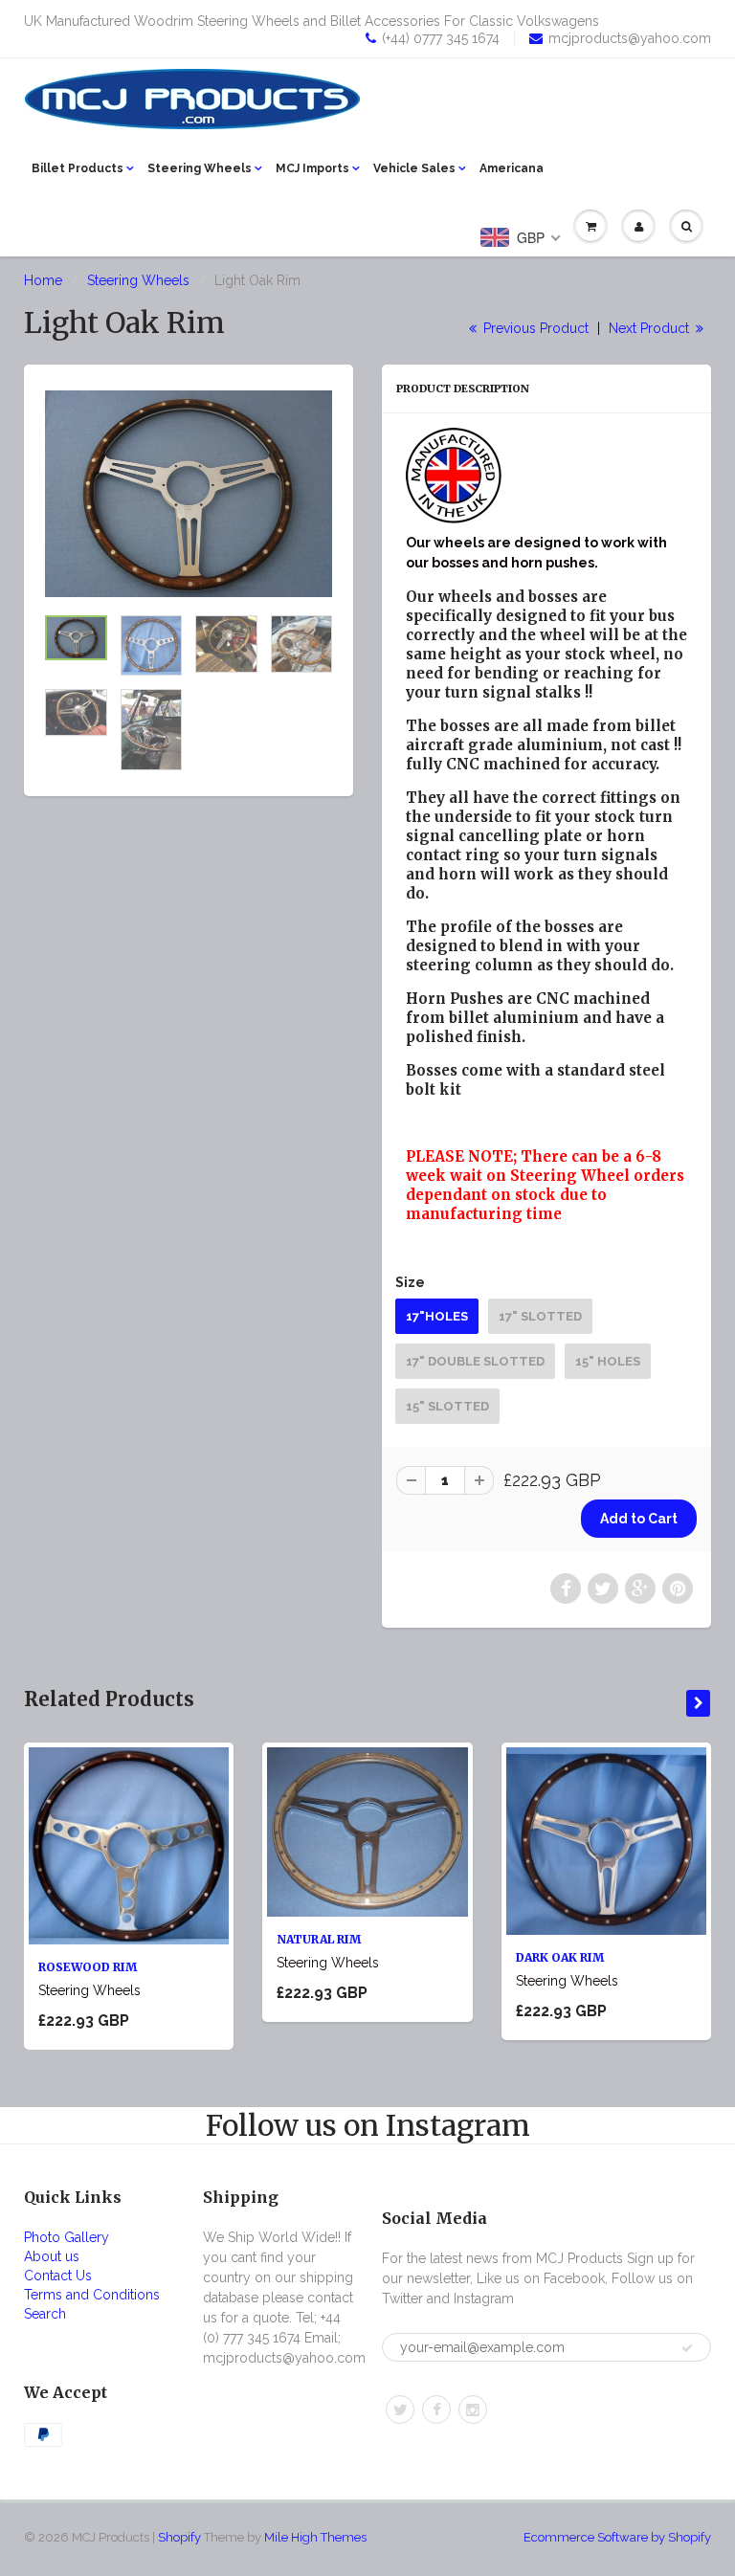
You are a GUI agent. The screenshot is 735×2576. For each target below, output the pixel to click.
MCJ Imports (312, 168)
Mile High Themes (315, 2537)
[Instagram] (473, 2409)
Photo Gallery (67, 2237)
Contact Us (58, 2276)
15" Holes (608, 1361)
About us (52, 2256)
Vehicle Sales (414, 168)
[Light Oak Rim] (189, 494)
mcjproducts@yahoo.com (630, 38)
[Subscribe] (687, 2348)
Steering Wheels (200, 168)
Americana (512, 168)
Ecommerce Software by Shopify (617, 2537)
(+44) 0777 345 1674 (441, 38)
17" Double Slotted (475, 1361)
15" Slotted (447, 1406)
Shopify (179, 2537)
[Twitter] (400, 2409)
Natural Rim (319, 1939)
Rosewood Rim (88, 1967)
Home (43, 280)
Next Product (651, 328)
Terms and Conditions (92, 2295)
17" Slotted (540, 1316)
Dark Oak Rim (560, 1957)
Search (45, 2314)
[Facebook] (436, 2409)
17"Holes (437, 1316)
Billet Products (78, 168)
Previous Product (534, 328)
